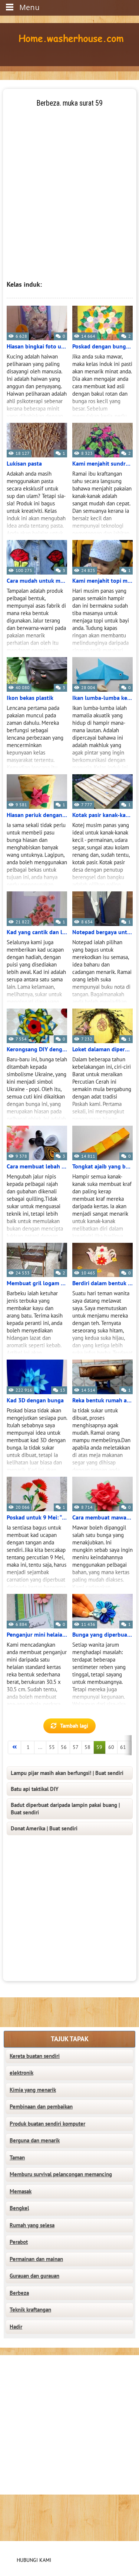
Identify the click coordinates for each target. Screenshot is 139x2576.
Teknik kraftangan (30, 2310)
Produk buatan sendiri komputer (47, 2124)
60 (111, 1747)
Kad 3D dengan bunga (35, 1400)
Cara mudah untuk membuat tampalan (37, 581)
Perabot (19, 2242)
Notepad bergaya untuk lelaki (102, 932)
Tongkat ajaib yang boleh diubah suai (102, 1167)
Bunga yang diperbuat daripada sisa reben (102, 1635)
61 (123, 1747)
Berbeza (19, 2293)
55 (52, 1747)
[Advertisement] (69, 178)
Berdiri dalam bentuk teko (102, 1283)
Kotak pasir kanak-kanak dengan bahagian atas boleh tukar (102, 815)
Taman (17, 2158)
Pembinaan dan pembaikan (41, 2107)
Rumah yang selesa (32, 2225)
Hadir (16, 2327)
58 (87, 1747)
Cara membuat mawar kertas (102, 1518)
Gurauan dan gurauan (34, 2276)
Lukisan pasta (24, 464)
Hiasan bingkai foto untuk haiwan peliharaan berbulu (37, 347)
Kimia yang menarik (33, 2090)
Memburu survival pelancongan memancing (61, 2174)
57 (76, 1747)
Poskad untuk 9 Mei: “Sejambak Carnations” (37, 1518)
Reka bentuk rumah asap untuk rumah (102, 1400)
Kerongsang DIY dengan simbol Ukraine (37, 1049)
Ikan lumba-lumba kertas (102, 698)
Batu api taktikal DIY (35, 1789)
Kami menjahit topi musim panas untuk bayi (102, 581)
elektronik (21, 2073)
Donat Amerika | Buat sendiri (44, 1829)
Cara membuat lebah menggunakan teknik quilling (37, 1167)
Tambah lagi (74, 1726)
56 (64, 1747)
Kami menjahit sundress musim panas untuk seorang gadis (102, 464)
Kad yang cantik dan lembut (37, 932)
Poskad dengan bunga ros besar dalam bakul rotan (102, 347)
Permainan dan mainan (36, 2259)
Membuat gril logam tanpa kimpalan (37, 1283)
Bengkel (19, 2208)
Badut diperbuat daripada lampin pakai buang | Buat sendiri (65, 1809)
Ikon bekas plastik (30, 698)
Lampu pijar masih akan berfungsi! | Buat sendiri (67, 1773)
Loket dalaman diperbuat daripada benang (102, 1049)
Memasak (21, 2191)
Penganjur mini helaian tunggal (37, 1635)
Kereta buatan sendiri (35, 2056)
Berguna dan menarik (35, 2141)
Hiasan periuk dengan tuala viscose (37, 815)
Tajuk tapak (70, 2039)
